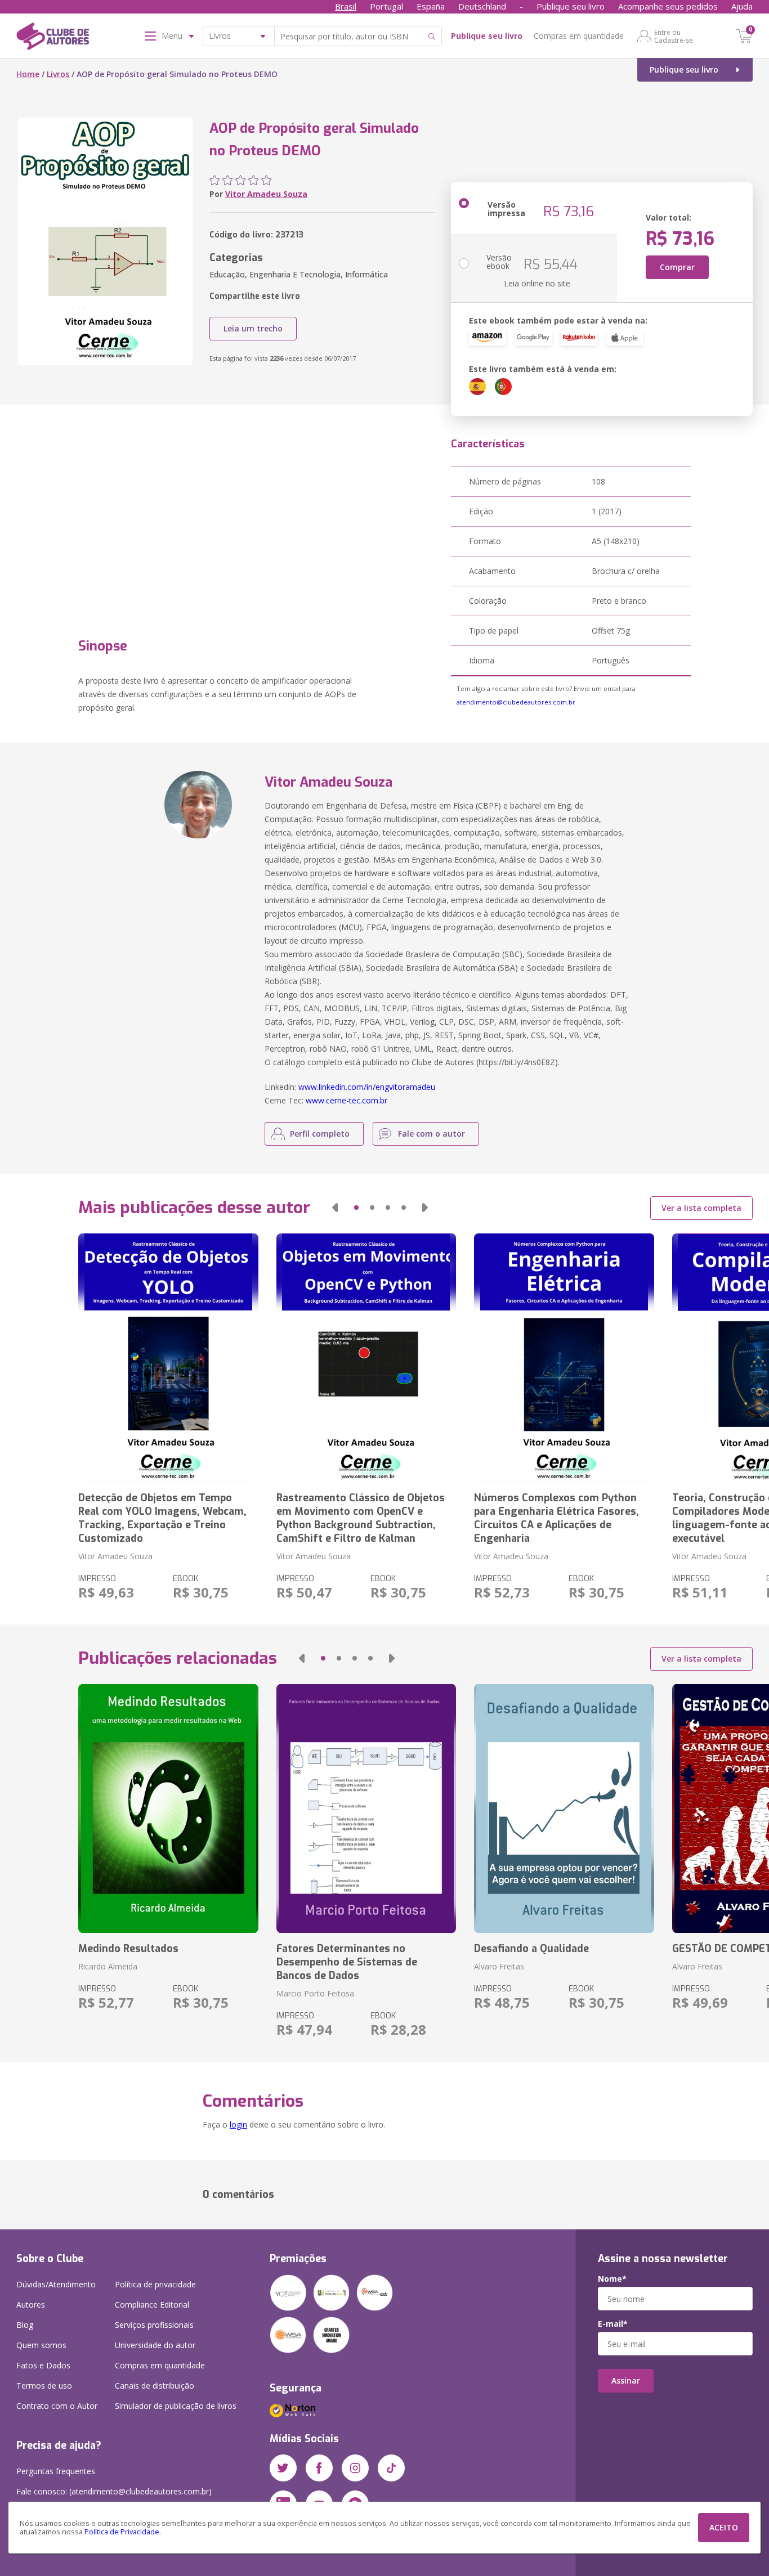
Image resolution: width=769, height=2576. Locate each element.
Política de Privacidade (122, 2532)
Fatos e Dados (43, 2365)
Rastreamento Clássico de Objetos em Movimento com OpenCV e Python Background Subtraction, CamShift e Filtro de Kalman (361, 1518)
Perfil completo (320, 1134)
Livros (58, 74)
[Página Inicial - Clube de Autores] (53, 38)
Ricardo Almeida (108, 1966)
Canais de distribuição (155, 2386)
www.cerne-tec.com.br (347, 1100)
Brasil (346, 6)
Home (28, 74)
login (238, 2124)
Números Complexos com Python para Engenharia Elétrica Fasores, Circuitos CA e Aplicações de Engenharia (556, 1518)
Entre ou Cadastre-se (674, 36)
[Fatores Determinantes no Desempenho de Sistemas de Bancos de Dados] (366, 1808)
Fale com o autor (432, 1134)
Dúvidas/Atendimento (56, 2284)
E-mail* (613, 2324)
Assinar (626, 2380)
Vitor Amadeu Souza (266, 194)
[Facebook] (319, 2468)
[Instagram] (355, 2468)
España (431, 6)
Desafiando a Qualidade (531, 1949)
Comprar (677, 267)
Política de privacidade (155, 2284)
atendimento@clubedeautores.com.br (516, 702)
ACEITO (724, 2527)
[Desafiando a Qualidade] (564, 1808)
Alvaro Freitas (499, 1966)
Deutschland (482, 6)
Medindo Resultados (128, 1949)
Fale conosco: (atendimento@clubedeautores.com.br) (114, 2491)
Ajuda (742, 6)
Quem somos (41, 2345)
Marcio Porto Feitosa (315, 1993)
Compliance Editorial (152, 2305)
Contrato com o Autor (57, 2406)
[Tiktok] (391, 2468)
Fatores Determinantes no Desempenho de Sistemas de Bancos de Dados (347, 1962)
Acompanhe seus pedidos (668, 6)
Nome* (612, 2279)
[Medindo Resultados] (168, 1808)
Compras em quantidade (579, 36)
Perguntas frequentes (56, 2471)
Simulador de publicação (176, 2406)
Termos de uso (44, 2386)
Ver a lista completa (701, 1208)
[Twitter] (283, 2468)
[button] (335, 1208)
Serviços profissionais (154, 2325)
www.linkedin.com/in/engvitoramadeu (367, 1087)
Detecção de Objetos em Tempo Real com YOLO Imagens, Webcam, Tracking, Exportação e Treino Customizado (162, 1518)
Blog (25, 2325)
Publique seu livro (571, 6)
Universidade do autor (155, 2345)
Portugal (386, 6)
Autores (31, 2305)
